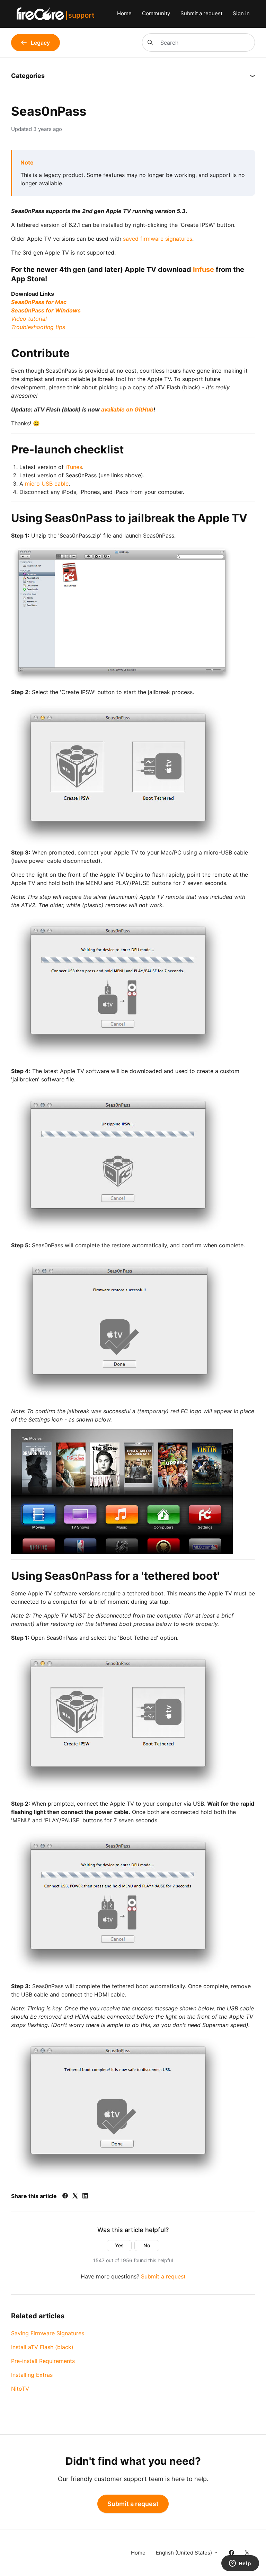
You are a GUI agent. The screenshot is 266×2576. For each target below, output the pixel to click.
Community (156, 13)
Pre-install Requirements (43, 2361)
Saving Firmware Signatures (48, 2333)
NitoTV (20, 2389)
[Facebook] (65, 2196)
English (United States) (185, 2553)
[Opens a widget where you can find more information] (240, 2564)
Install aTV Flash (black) (42, 2347)
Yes (119, 2245)
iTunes (74, 467)
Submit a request (201, 13)
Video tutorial (29, 319)
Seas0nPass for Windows (46, 310)
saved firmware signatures (158, 239)
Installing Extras (32, 2375)
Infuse (203, 269)
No (147, 2245)
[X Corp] (75, 2196)
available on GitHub (127, 409)
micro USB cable (47, 484)
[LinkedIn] (85, 2196)
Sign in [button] (241, 13)
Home (124, 13)
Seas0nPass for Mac (39, 302)
